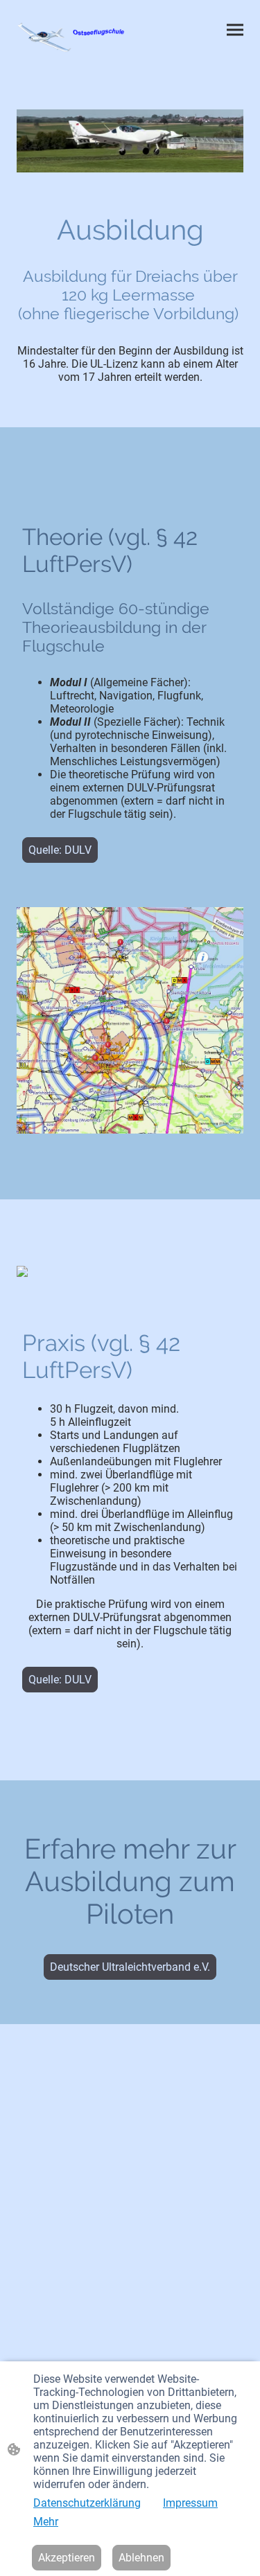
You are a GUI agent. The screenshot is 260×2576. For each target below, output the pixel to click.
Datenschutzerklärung (87, 2503)
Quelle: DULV (60, 850)
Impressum (190, 2503)
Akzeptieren (67, 2558)
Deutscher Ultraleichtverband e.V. (130, 1967)
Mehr (46, 2522)
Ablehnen (141, 2558)
